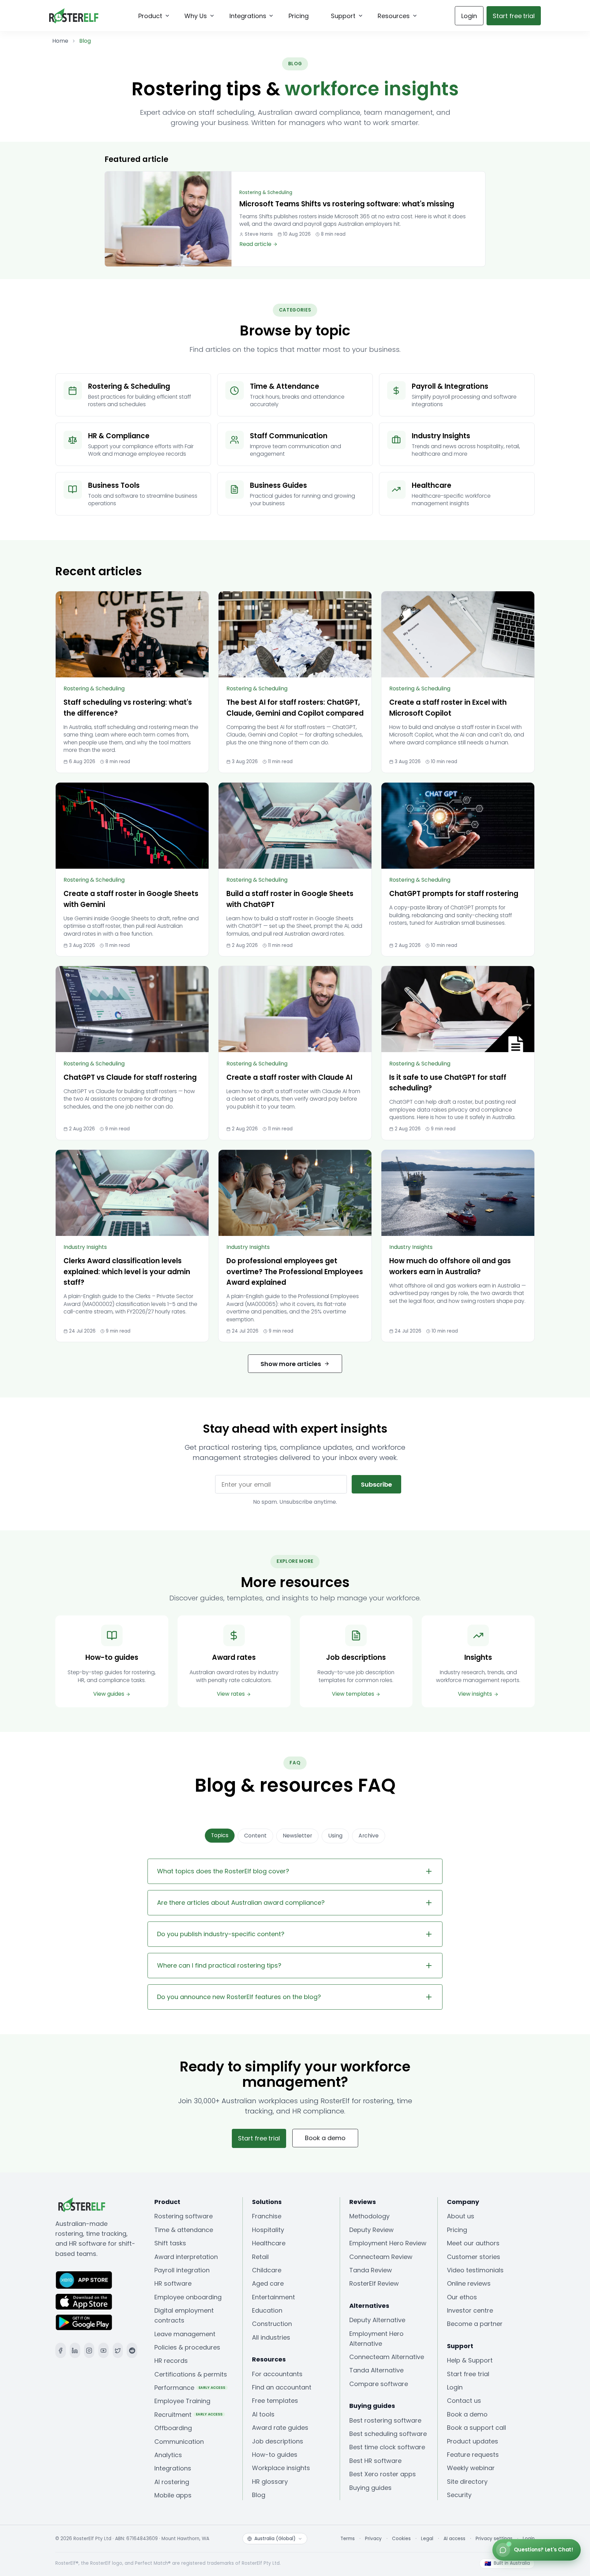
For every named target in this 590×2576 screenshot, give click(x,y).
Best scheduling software (388, 2434)
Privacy (373, 2539)
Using (335, 1836)
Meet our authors (473, 2243)
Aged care (268, 2283)
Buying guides (370, 2488)
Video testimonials (475, 2270)
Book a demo (325, 2138)
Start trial (514, 16)
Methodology (369, 2216)
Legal (427, 2539)
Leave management (185, 2334)
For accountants (277, 2374)
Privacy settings (494, 2539)
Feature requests (473, 2455)
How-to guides (275, 2455)
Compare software (379, 2384)
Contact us (464, 2401)
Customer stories (474, 2257)
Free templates (275, 2401)
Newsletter (297, 1836)
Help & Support (470, 2360)
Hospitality (268, 2230)
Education (267, 2310)
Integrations (173, 2468)
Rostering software (184, 2216)
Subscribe (376, 1484)
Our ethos (462, 2297)
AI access (454, 2539)
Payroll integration (182, 2270)
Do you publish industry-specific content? (221, 1934)
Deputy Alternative (377, 2320)
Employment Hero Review (388, 2243)
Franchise (267, 2216)
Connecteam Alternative (387, 2357)
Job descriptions (278, 2441)
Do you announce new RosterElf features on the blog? (239, 1997)
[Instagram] (89, 2350)
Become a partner (475, 2324)
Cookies (401, 2539)
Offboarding (173, 2428)
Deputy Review (371, 2230)
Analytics (168, 2455)
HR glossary (270, 2482)
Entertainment (273, 2297)
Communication (179, 2442)
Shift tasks (170, 2243)
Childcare (267, 2270)
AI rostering (172, 2482)
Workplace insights (281, 2468)
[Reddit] (132, 2350)
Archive (369, 1836)
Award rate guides (280, 2428)
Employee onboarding (188, 2297)
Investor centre (470, 2310)
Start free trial (468, 2374)
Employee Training (182, 2401)
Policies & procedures (187, 2347)
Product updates (473, 2441)
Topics (220, 1835)
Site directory (467, 2482)
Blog (259, 2495)
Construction (272, 2324)
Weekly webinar (471, 2468)
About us (461, 2216)
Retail (260, 2257)
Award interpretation (186, 2257)
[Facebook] (61, 2350)
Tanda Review (371, 2270)
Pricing (457, 2230)
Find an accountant (282, 2387)
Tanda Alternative (376, 2370)
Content (255, 1836)
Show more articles (291, 1364)
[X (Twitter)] (118, 2350)
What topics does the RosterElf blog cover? (223, 1871)
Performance (190, 2388)
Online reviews (469, 2283)
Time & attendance (184, 2230)
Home (60, 41)
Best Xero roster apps (383, 2474)
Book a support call (476, 2428)
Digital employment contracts (184, 2315)
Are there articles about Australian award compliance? (241, 1903)
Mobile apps (173, 2495)
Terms (348, 2539)
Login (469, 16)
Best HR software (375, 2461)
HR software (173, 2283)
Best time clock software (387, 2447)
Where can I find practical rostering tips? (219, 1965)
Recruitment (189, 2415)
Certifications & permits (191, 2374)
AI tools (263, 2414)
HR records (171, 2361)
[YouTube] (104, 2350)
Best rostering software (385, 2420)
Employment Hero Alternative (376, 2339)
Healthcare (269, 2243)
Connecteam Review (381, 2257)
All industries (271, 2337)
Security (459, 2495)
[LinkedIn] (75, 2350)
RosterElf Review (374, 2283)
